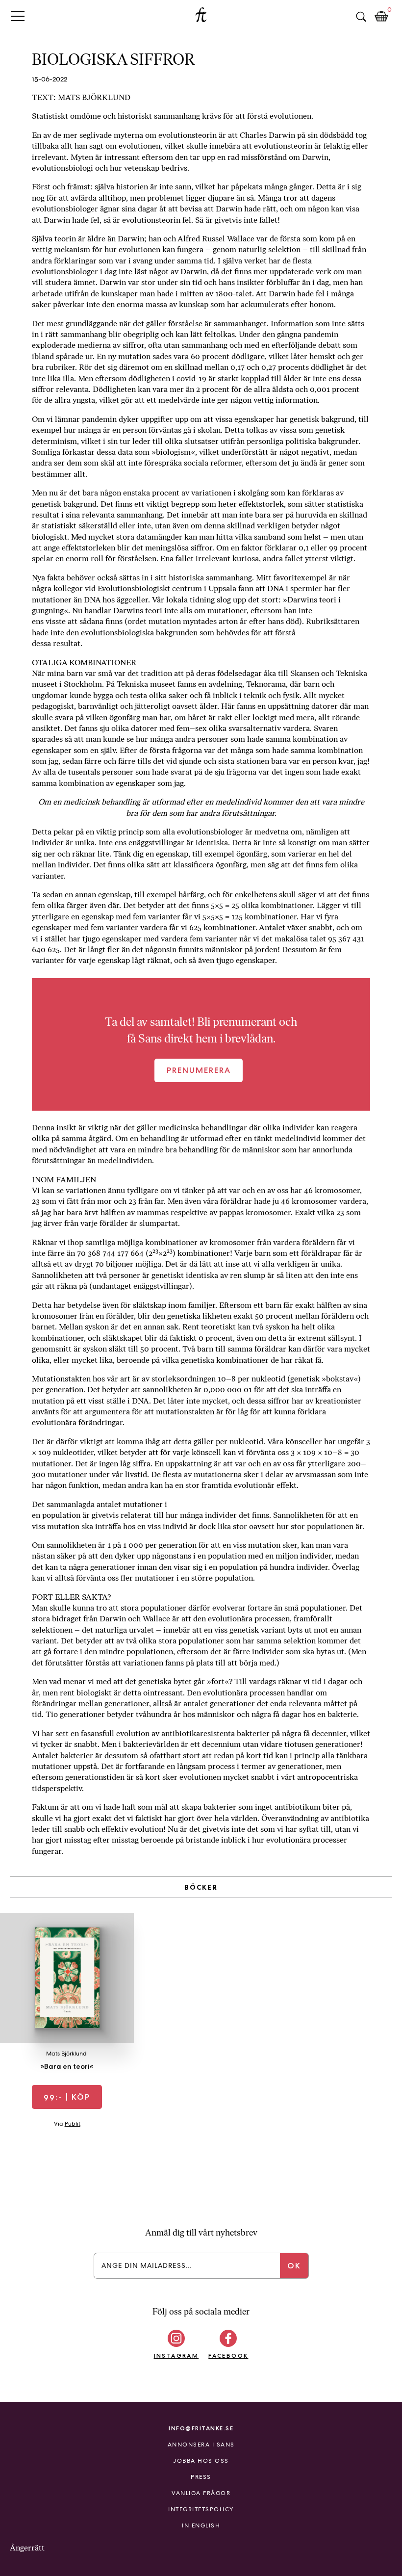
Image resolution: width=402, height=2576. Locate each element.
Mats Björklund (66, 2054)
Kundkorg (381, 17)
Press (201, 2477)
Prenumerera (199, 1070)
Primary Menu (18, 16)
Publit (73, 2124)
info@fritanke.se (201, 2428)
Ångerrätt (27, 2548)
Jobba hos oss (201, 2461)
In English (201, 2525)
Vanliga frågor (201, 2493)
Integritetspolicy (201, 2509)
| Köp (67, 2097)
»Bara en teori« (67, 2066)
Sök (361, 17)
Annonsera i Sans (201, 2445)
